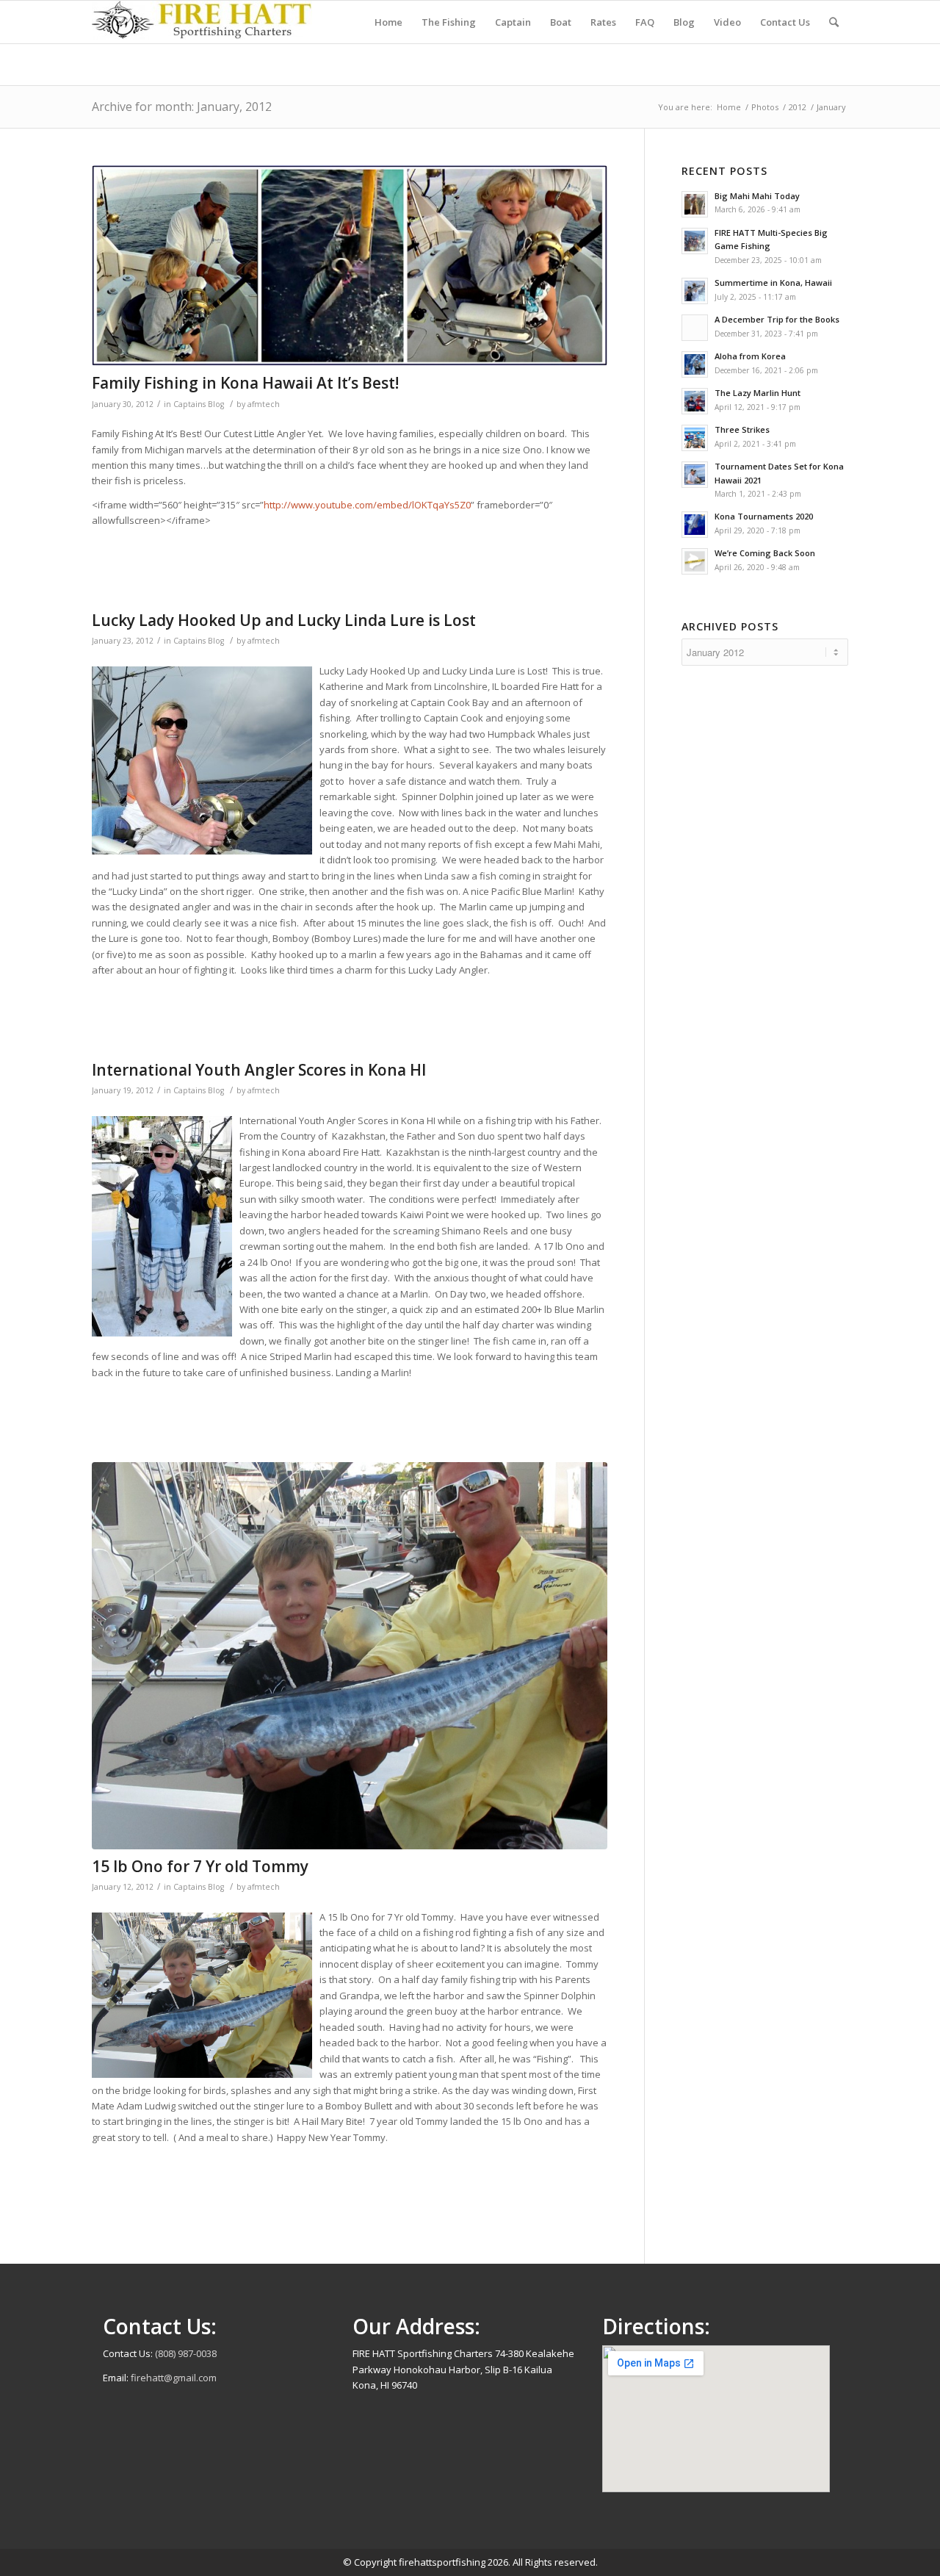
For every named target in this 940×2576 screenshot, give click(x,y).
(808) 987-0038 (186, 2353)
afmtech (264, 404)
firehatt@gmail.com (174, 2378)
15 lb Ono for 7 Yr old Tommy (200, 1866)
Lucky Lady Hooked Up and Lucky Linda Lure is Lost (284, 620)
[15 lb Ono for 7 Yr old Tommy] (350, 1655)
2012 (798, 107)
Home (729, 107)
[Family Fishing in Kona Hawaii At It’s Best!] (350, 266)
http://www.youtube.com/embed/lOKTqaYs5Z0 (367, 505)
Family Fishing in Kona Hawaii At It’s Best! (245, 383)
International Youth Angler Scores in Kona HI (259, 1070)
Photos (765, 107)
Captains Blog (199, 404)
